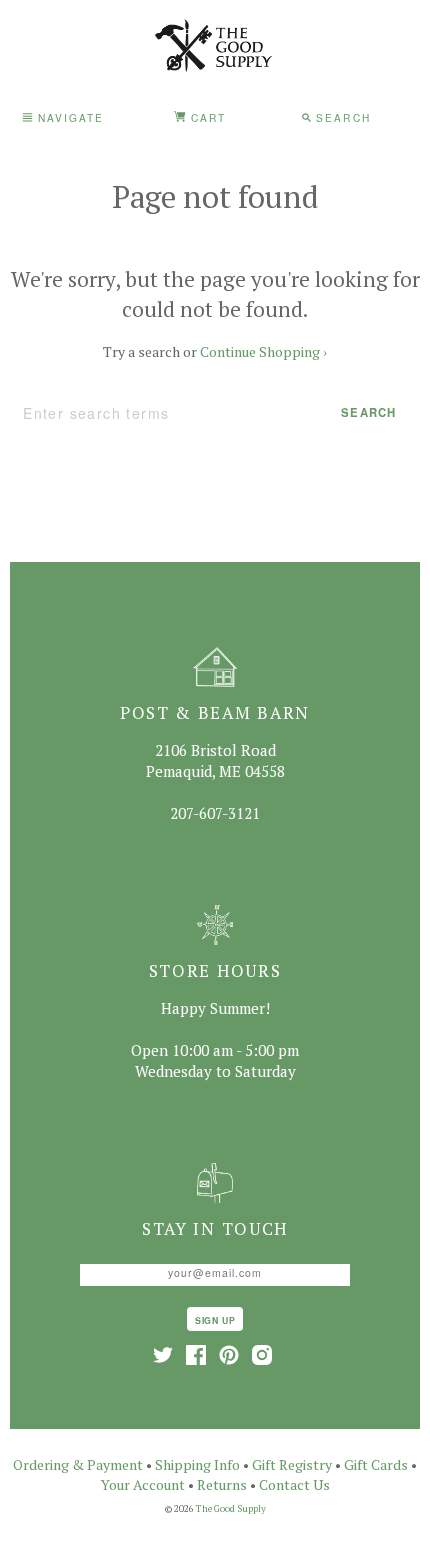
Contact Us (294, 1484)
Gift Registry (292, 1464)
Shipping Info (197, 1464)
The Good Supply (231, 1508)
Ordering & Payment (78, 1464)
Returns (222, 1484)
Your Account (143, 1484)
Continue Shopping (263, 351)
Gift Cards (376, 1464)
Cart (206, 117)
